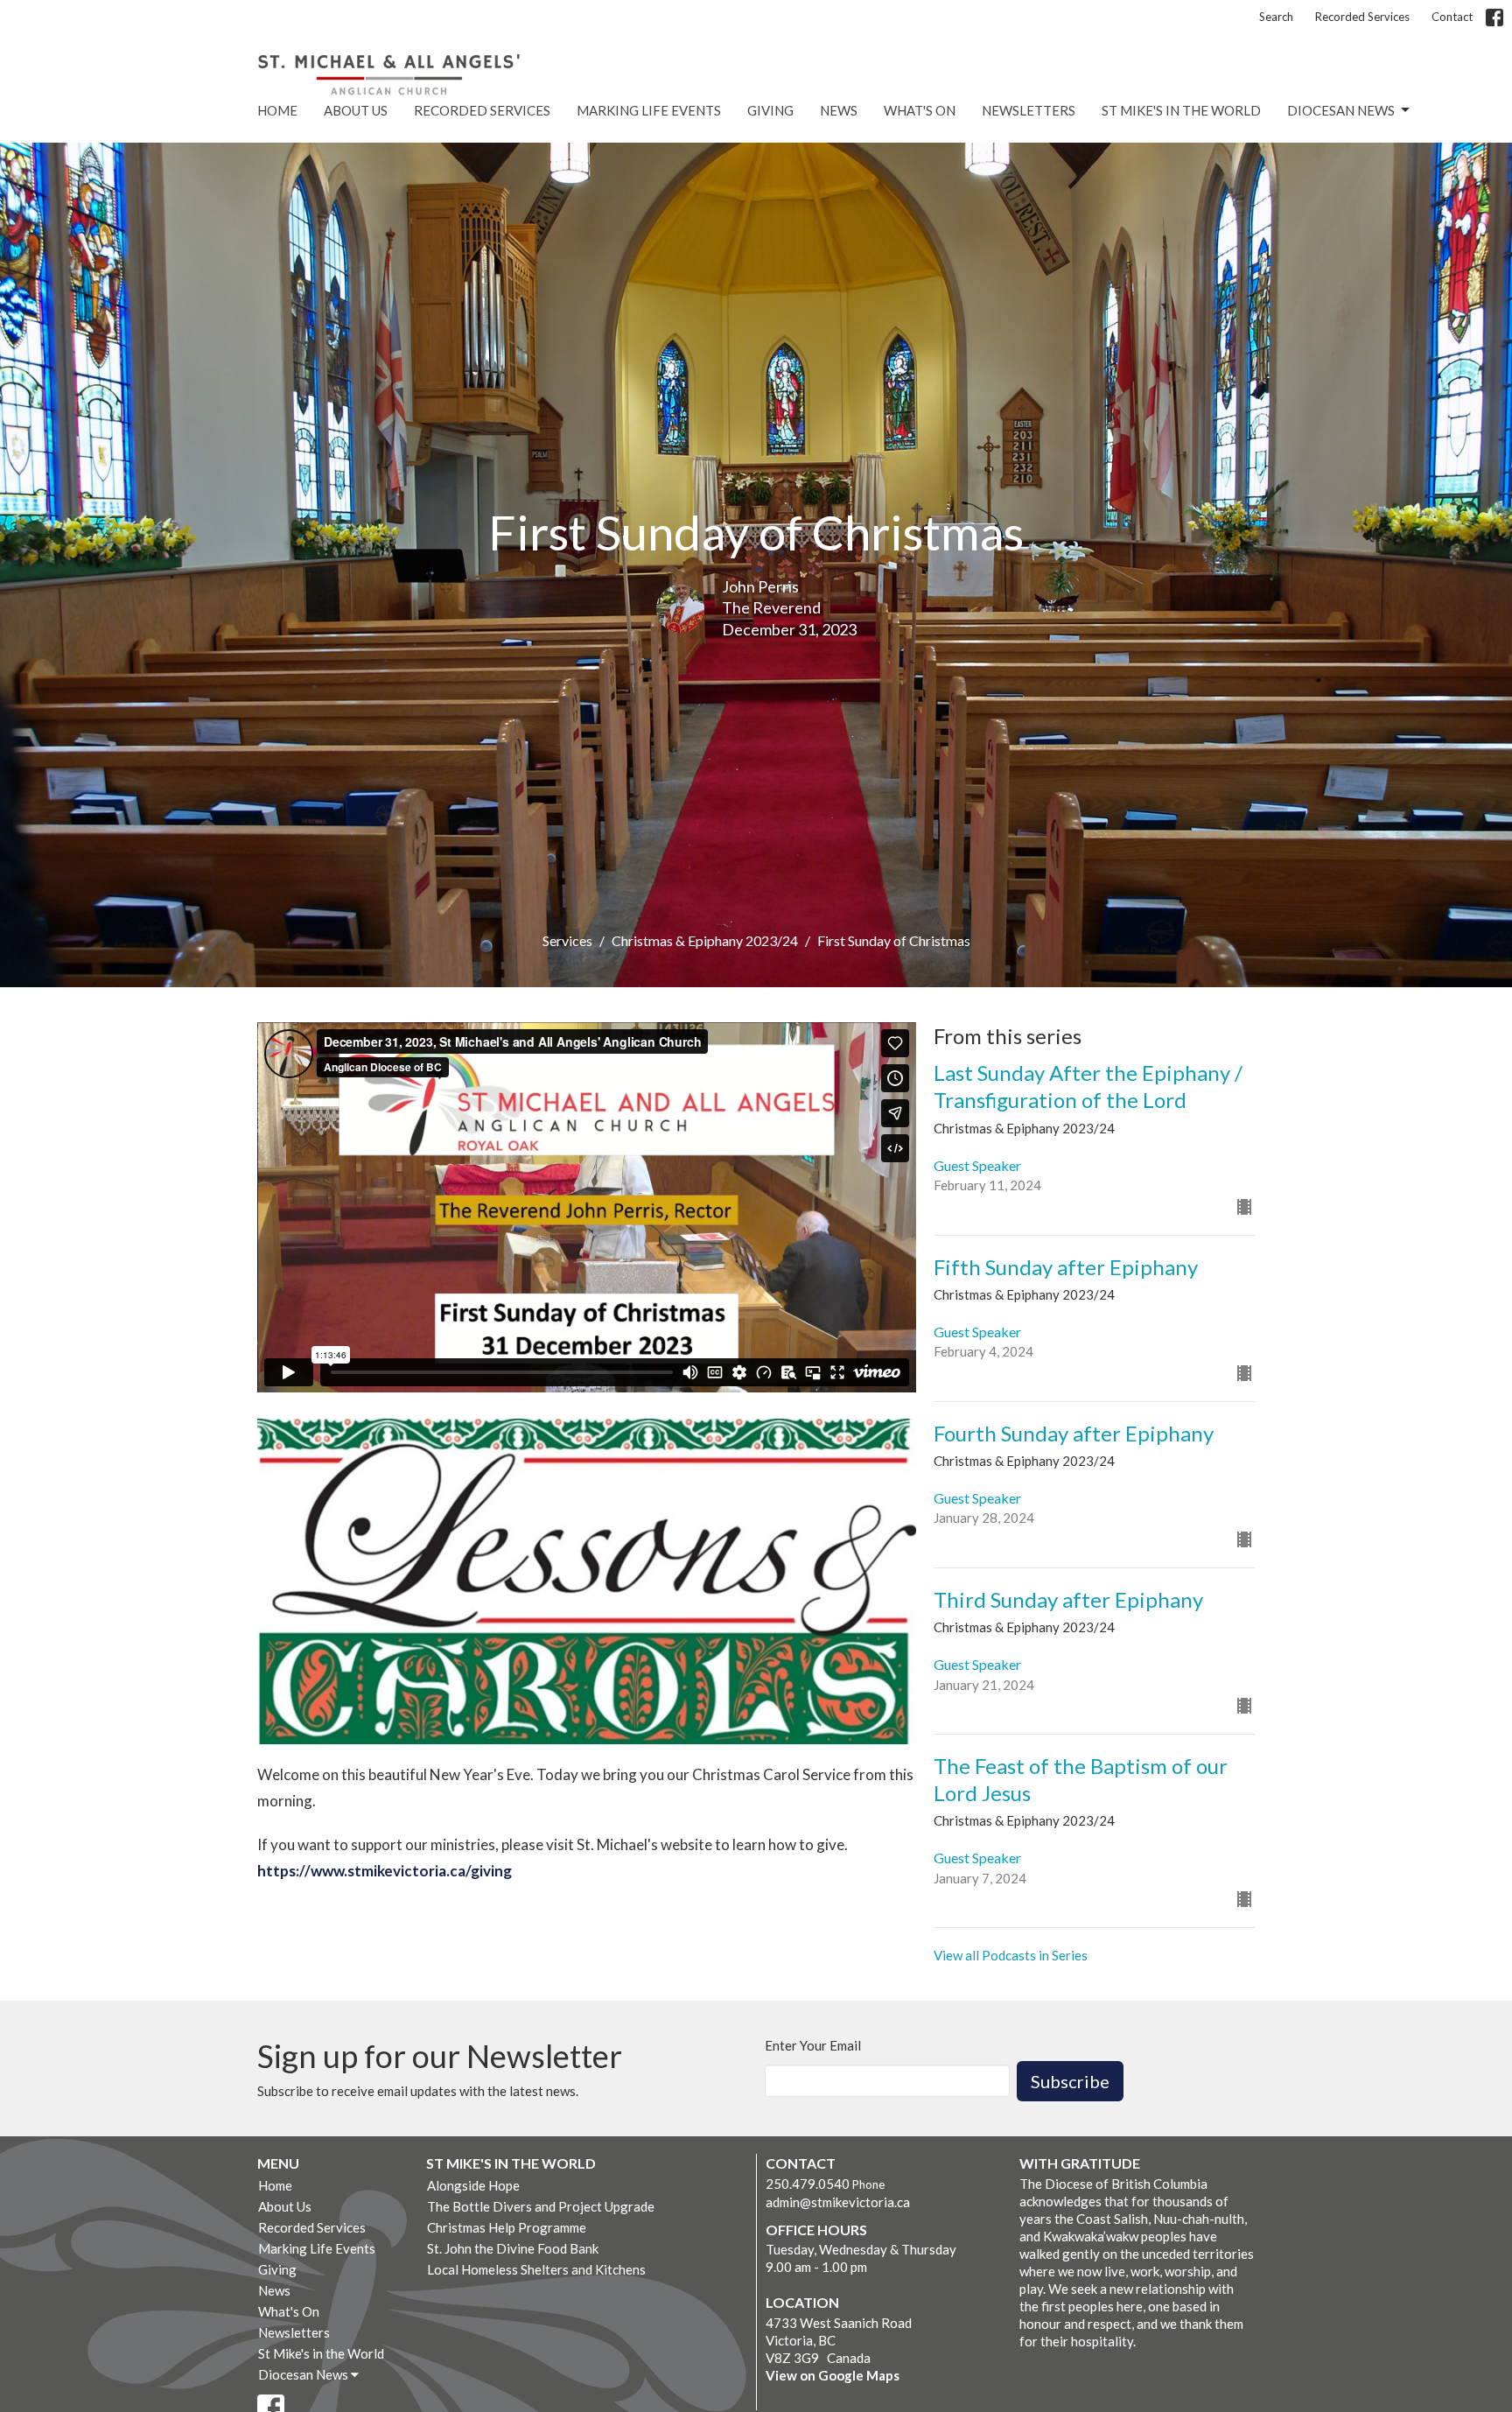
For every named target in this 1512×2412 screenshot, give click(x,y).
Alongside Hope (473, 2185)
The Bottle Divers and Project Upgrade (541, 2206)
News (839, 110)
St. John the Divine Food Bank (513, 2248)
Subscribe (1070, 2081)
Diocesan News (1341, 110)
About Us (356, 110)
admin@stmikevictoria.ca (838, 2202)
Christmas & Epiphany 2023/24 (705, 940)
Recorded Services (1362, 17)
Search (1276, 17)
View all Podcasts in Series (1011, 1955)
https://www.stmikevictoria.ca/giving (385, 1871)
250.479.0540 (808, 2184)
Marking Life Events (649, 110)
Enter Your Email (813, 2045)
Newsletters (1029, 110)
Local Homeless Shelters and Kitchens (536, 2269)
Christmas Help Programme (507, 2227)
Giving (770, 110)
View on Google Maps (833, 2375)
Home (277, 110)
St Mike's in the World (1181, 110)
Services (567, 940)
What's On (920, 110)
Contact (1452, 17)
